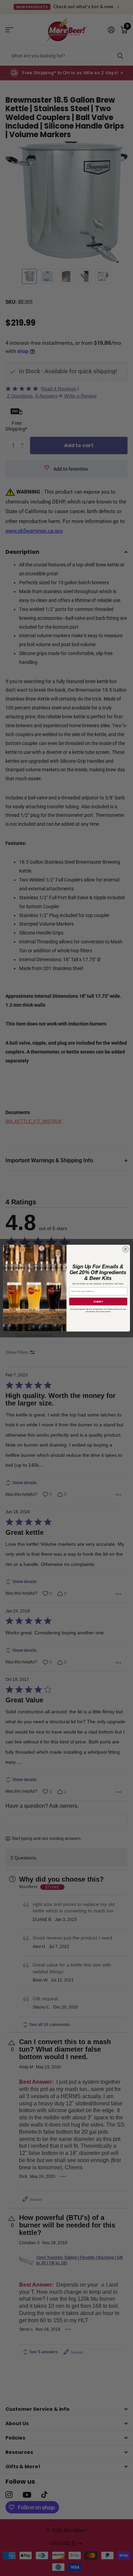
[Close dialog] (126, 1249)
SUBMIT (98, 1301)
